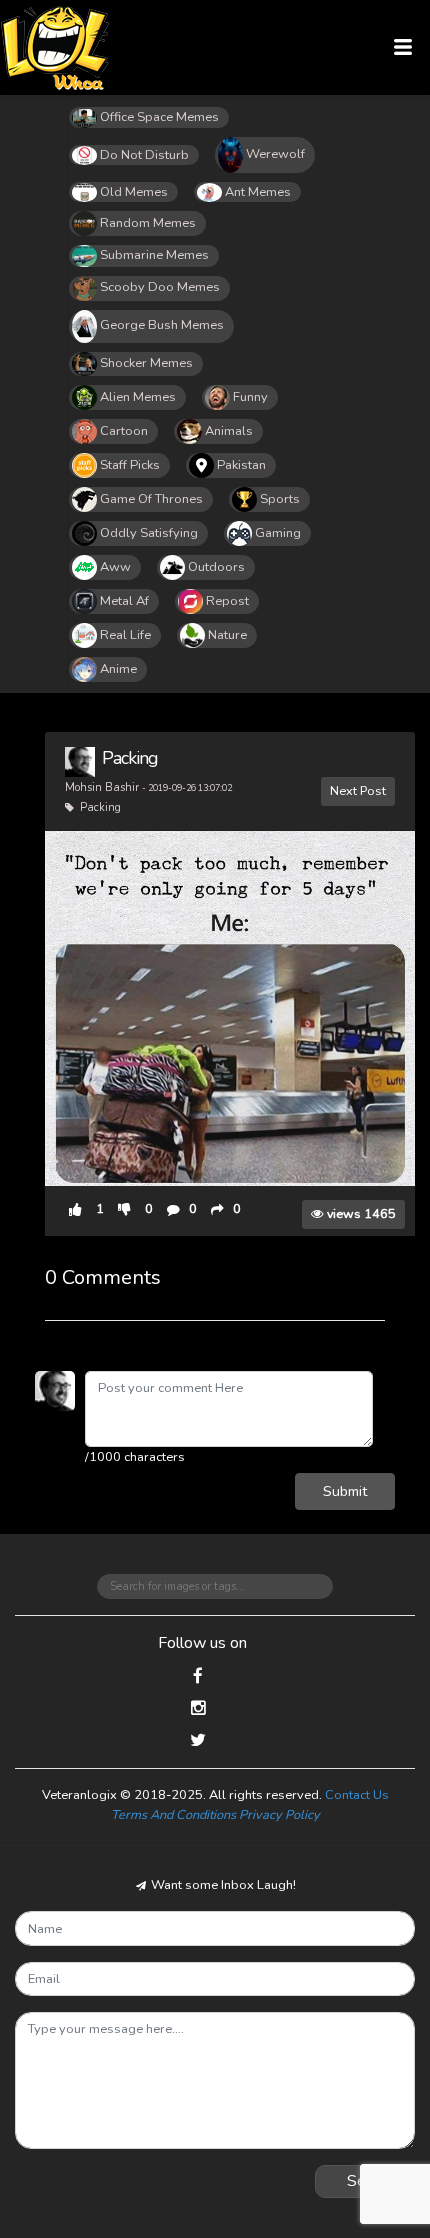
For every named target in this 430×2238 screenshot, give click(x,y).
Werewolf (275, 154)
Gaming (278, 533)
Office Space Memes (159, 117)
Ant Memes (258, 192)
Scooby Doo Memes (160, 287)
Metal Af (124, 601)
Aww (115, 567)
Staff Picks (130, 465)
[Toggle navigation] (403, 47)
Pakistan (241, 465)
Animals (229, 431)
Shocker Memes (146, 363)
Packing (130, 758)
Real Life (125, 635)
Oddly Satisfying (149, 533)
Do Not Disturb (144, 155)
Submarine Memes (154, 255)
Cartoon (124, 431)
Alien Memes (138, 397)
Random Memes (148, 223)
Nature (227, 635)
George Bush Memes (162, 325)
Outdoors (216, 567)
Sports (280, 499)
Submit (345, 1491)
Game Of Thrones (151, 499)
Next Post (358, 790)
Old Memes (134, 192)
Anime (118, 669)
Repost (227, 601)
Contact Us (357, 1795)
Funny (250, 397)
